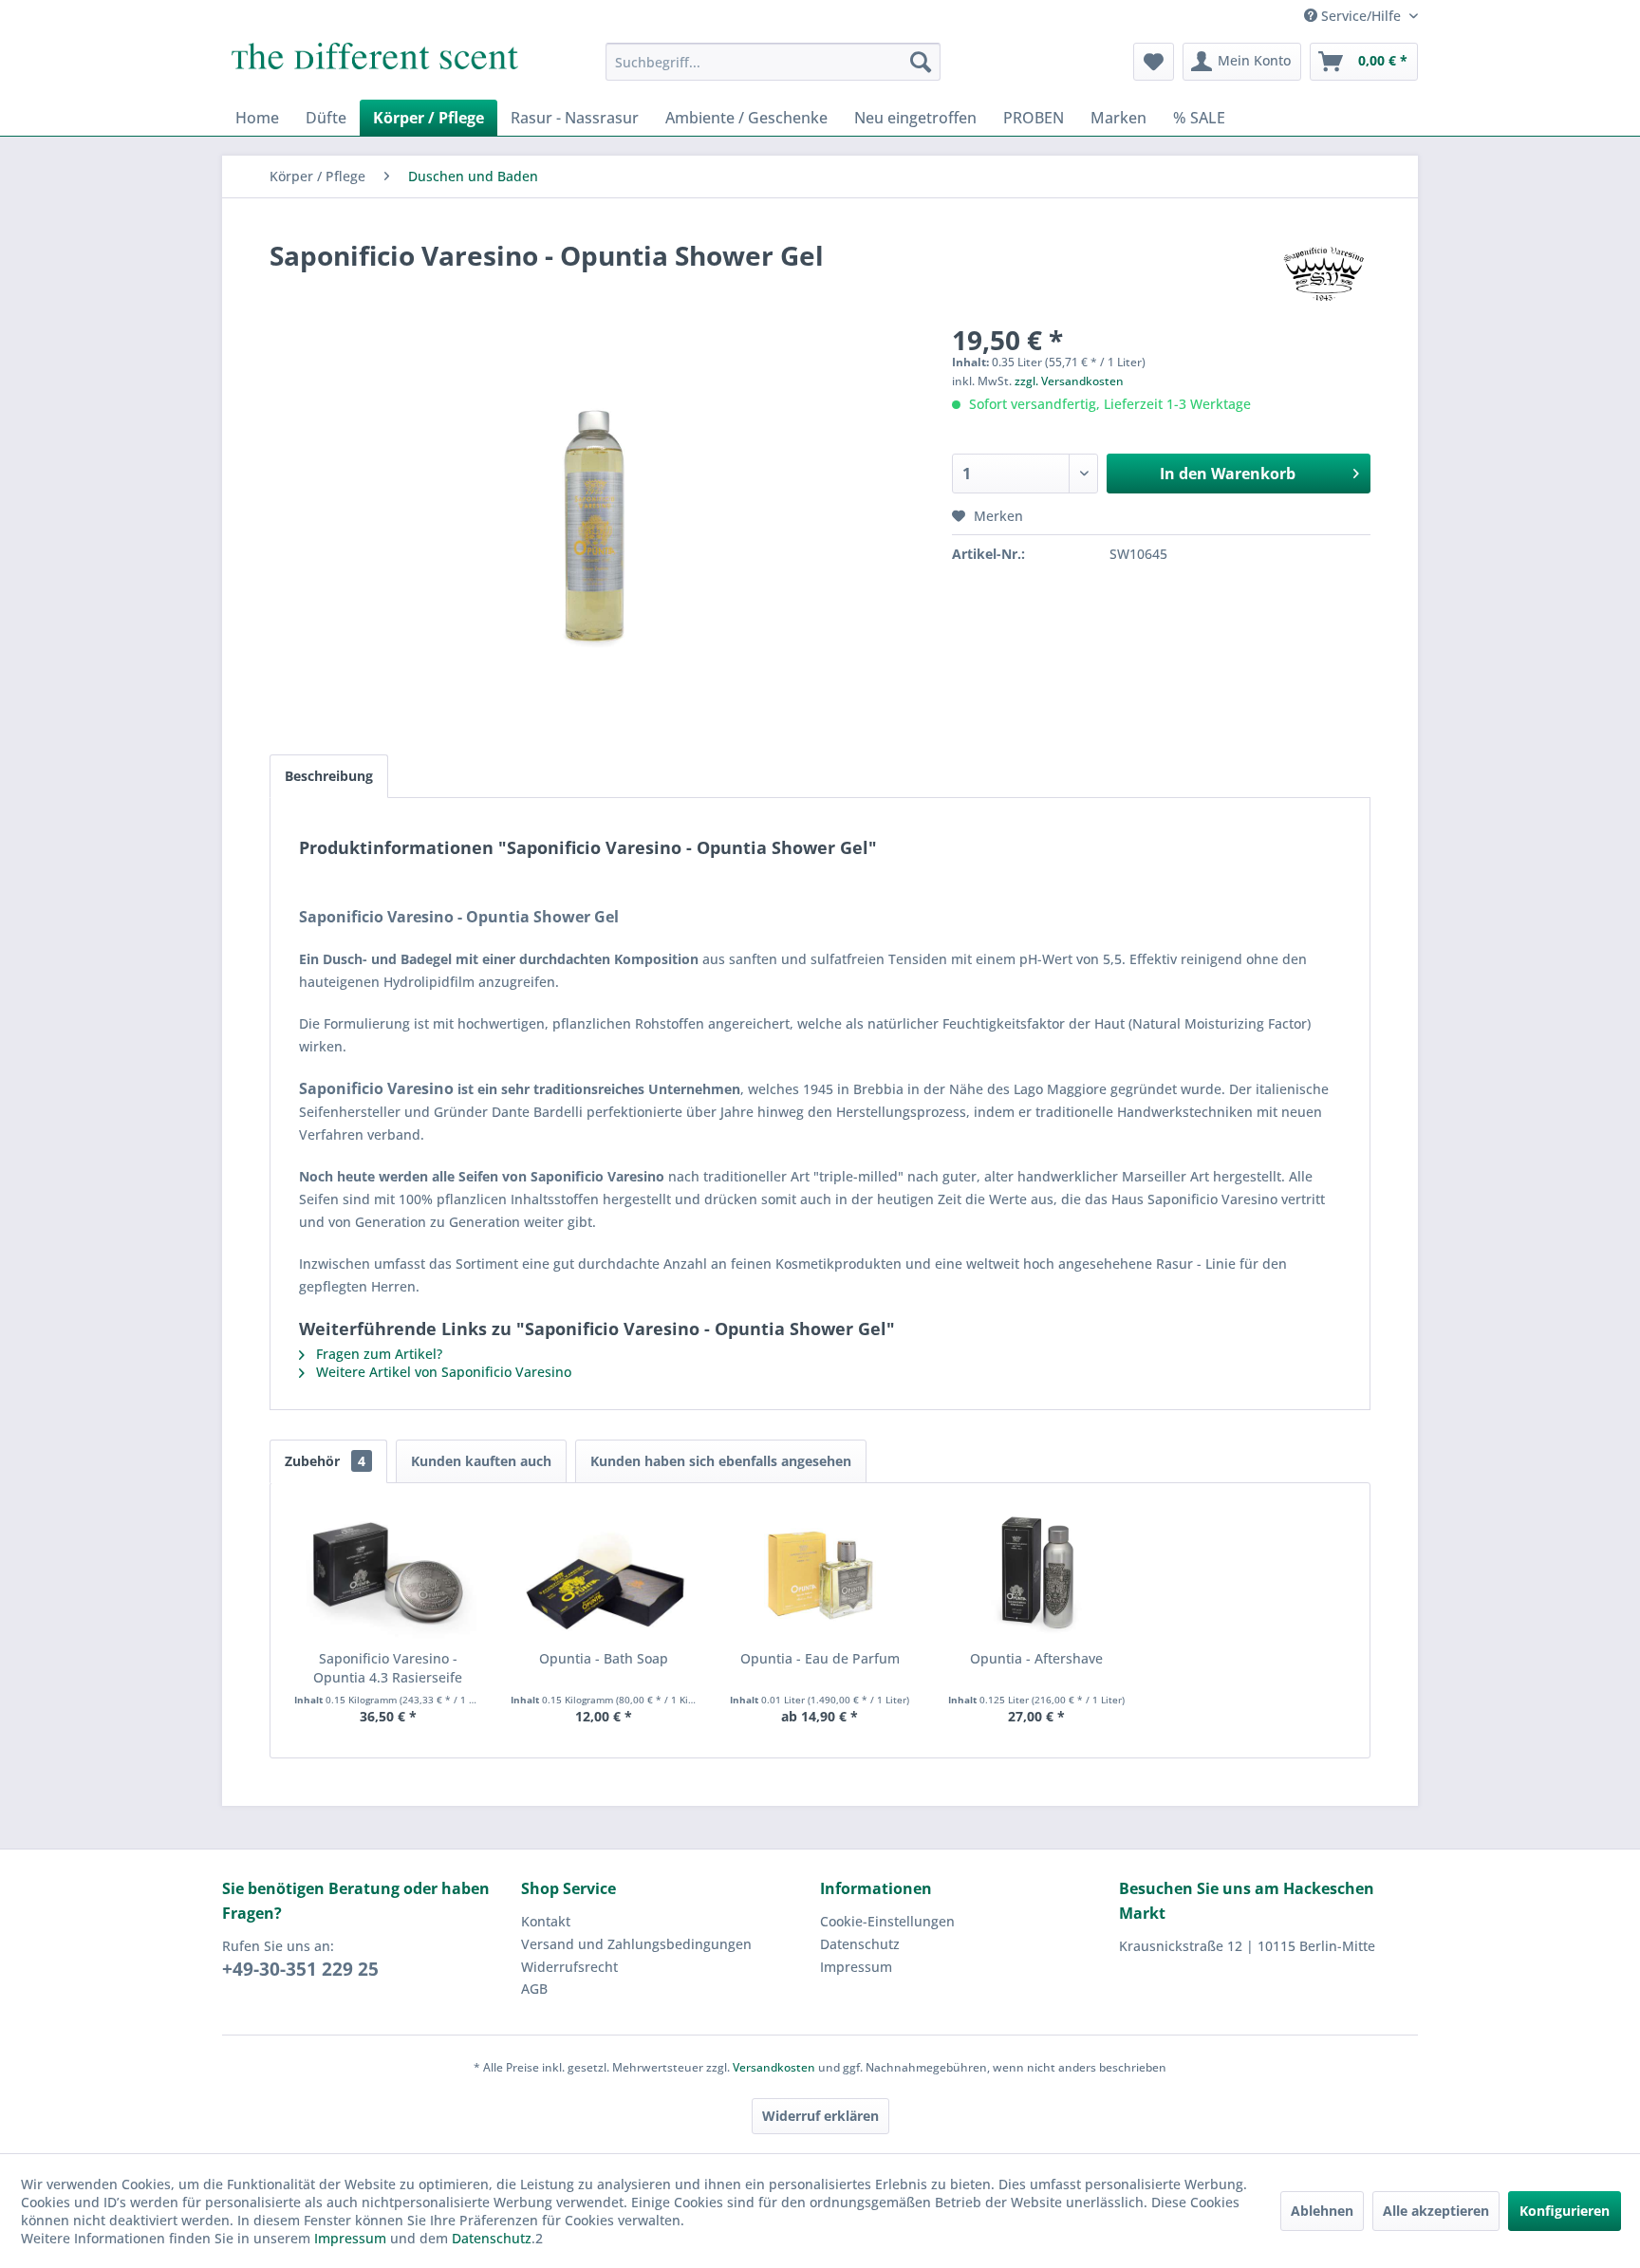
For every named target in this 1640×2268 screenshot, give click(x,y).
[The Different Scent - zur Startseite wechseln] (375, 66)
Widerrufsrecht (569, 1967)
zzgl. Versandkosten (1069, 381)
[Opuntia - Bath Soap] (605, 1573)
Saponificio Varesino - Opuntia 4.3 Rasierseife (388, 1668)
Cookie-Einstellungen (887, 1921)
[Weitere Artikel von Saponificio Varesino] (1324, 274)
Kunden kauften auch (481, 1461)
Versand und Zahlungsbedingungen (636, 1944)
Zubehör (325, 1461)
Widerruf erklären (820, 2116)
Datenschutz (860, 1944)
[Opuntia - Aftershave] (1036, 1573)
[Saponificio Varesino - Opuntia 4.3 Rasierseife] (388, 1573)
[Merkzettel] (1154, 62)
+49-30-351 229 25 (300, 1969)
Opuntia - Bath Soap (604, 1658)
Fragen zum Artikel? (377, 1354)
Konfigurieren (1565, 2211)
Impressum (856, 1967)
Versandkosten (774, 2067)
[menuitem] (773, 62)
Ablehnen (1322, 2211)
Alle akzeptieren (1436, 2211)
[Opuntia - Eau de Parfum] (820, 1573)
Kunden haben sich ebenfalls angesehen (721, 1461)
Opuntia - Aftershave (1036, 1658)
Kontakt (546, 1921)
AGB (534, 1989)
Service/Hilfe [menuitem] (1361, 16)
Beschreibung (329, 776)
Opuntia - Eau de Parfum (820, 1658)
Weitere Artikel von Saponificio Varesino (442, 1372)
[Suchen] (921, 62)
